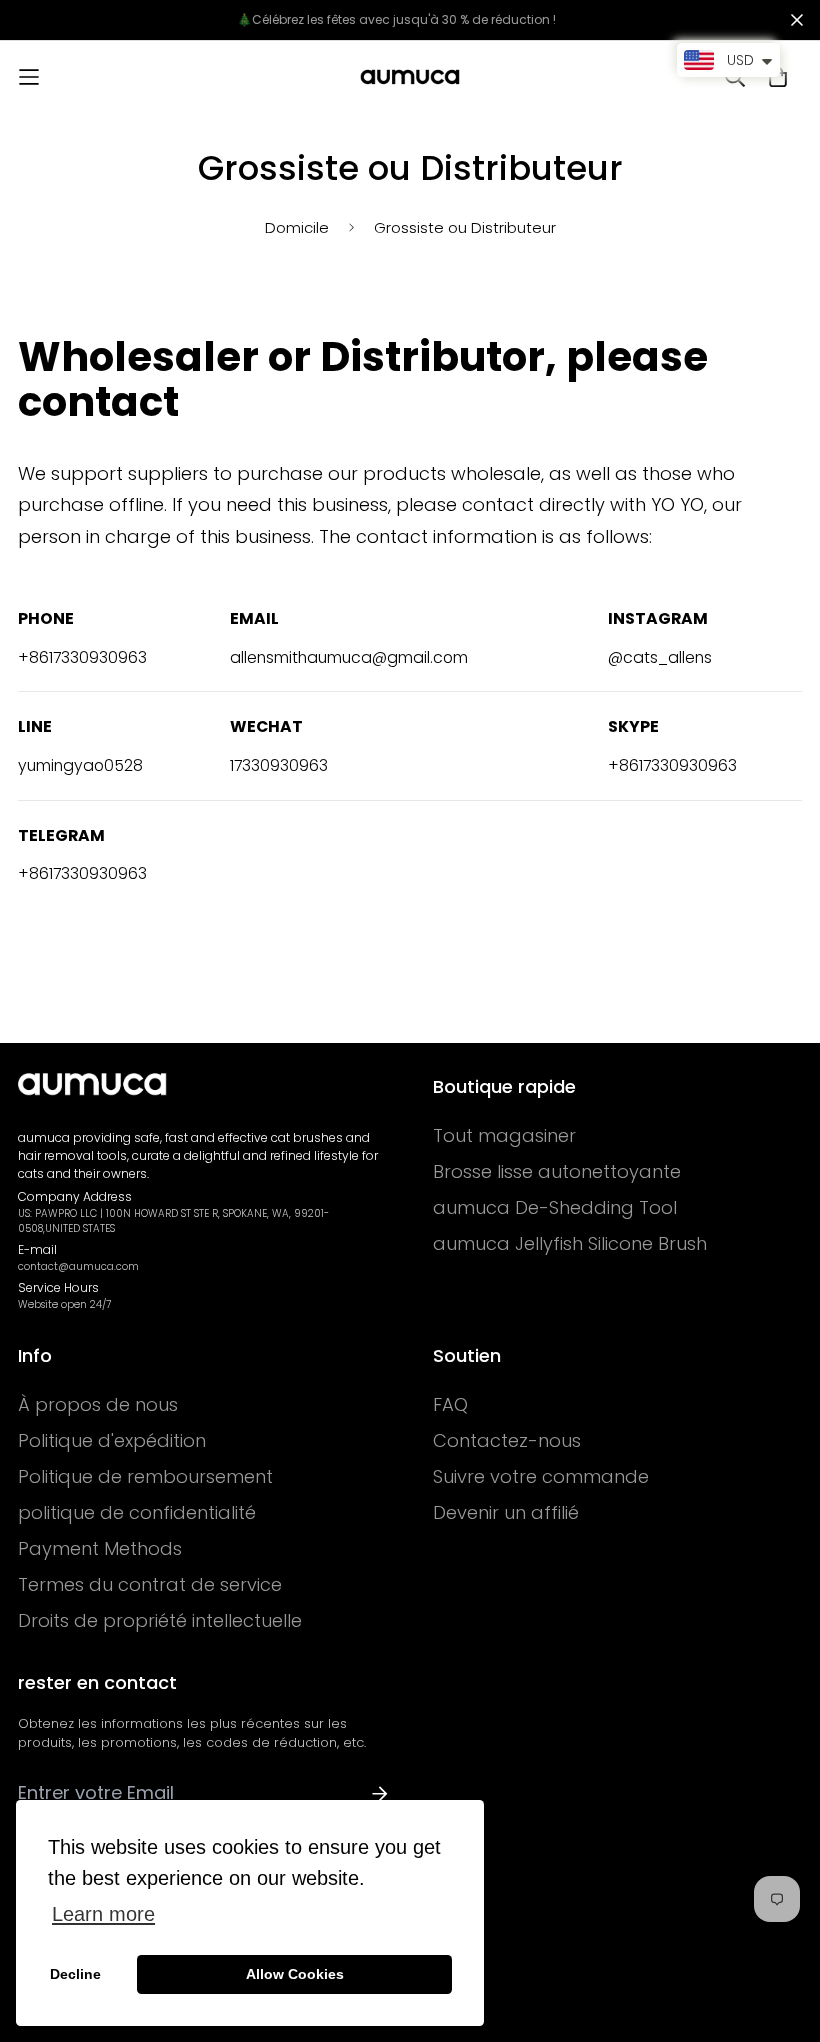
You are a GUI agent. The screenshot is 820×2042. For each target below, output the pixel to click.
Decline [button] (75, 1974)
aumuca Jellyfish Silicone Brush (570, 1244)
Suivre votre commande (541, 1477)
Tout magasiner (504, 1136)
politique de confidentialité (137, 1513)
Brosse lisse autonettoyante (557, 1172)
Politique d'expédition (112, 1441)
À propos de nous (98, 1405)
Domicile (297, 227)
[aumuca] (410, 77)
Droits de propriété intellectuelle (160, 1621)
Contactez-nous (507, 1441)
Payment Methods (100, 1549)
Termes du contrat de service (150, 1585)
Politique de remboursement (145, 1477)
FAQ (450, 1405)
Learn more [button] (103, 1914)
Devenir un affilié (506, 1513)
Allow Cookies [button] (295, 1974)
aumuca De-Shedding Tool (555, 1208)
